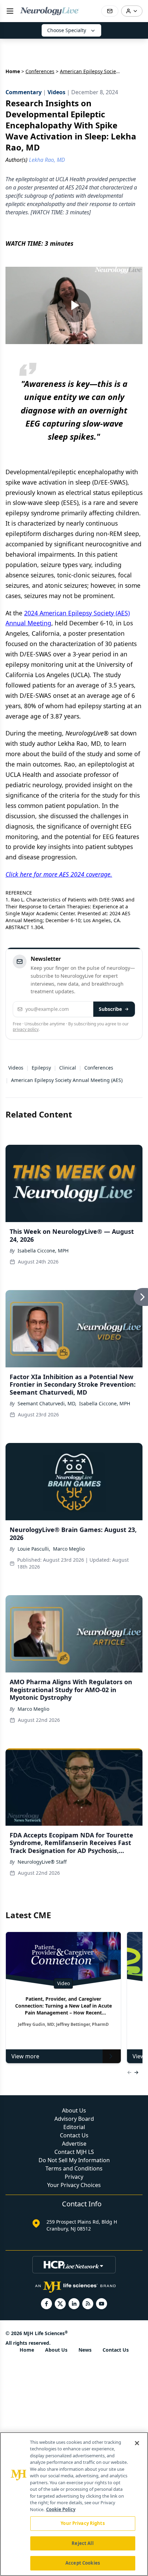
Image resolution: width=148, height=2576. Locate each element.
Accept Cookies (83, 2563)
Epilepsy (41, 1068)
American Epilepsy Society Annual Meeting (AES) (67, 1080)
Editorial (74, 2127)
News (85, 2350)
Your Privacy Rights (82, 2523)
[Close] (137, 2443)
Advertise (74, 2144)
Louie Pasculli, (34, 1549)
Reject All (82, 2543)
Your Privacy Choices (74, 2185)
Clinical (68, 1068)
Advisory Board (74, 2119)
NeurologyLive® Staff (42, 1862)
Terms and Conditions (74, 2168)
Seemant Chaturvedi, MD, (47, 1403)
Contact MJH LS (74, 2152)
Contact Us (74, 2135)
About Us (74, 2110)
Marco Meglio (69, 1549)
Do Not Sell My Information (74, 2160)
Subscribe (110, 1009)
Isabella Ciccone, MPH (43, 1251)
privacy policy (26, 1029)
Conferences (40, 71)
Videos (16, 1068)
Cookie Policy (61, 2509)
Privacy (74, 2177)
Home (13, 71)
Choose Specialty (67, 30)
